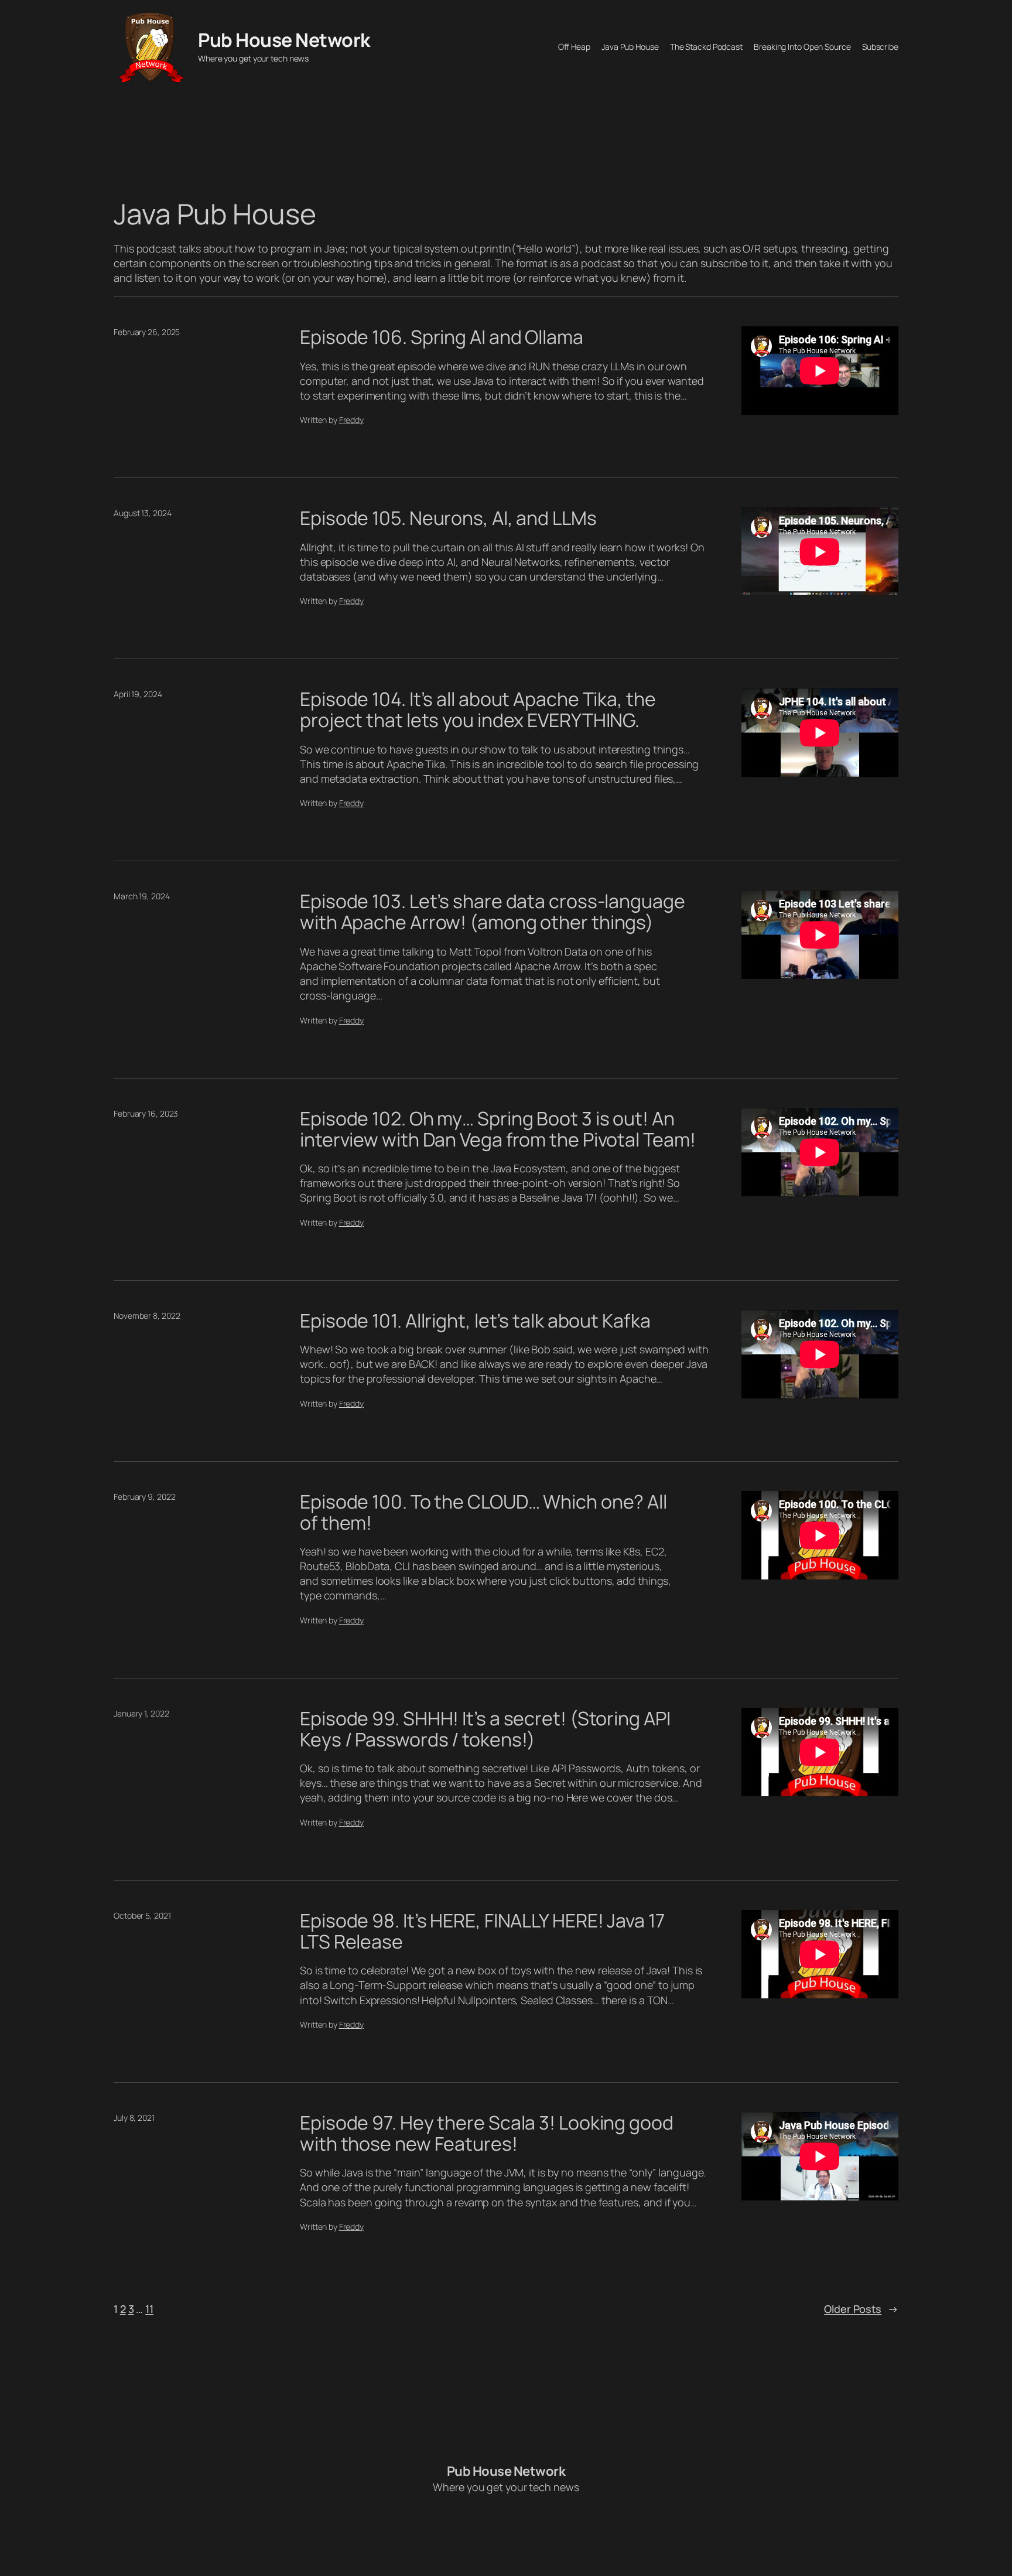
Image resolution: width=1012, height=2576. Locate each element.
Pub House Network (284, 40)
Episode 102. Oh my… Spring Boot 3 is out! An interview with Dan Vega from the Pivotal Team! (498, 1129)
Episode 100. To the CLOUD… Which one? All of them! (483, 1512)
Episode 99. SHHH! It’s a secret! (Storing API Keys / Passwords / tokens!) (485, 1729)
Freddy (351, 420)
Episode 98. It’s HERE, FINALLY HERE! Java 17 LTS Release (482, 1931)
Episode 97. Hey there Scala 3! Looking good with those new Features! (487, 2133)
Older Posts (861, 2309)
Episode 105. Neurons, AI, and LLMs (448, 518)
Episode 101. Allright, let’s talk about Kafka (475, 1321)
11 (149, 2309)
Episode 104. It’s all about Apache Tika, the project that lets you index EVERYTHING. (478, 709)
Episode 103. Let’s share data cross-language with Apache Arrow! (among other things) (493, 912)
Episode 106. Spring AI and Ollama (442, 337)
